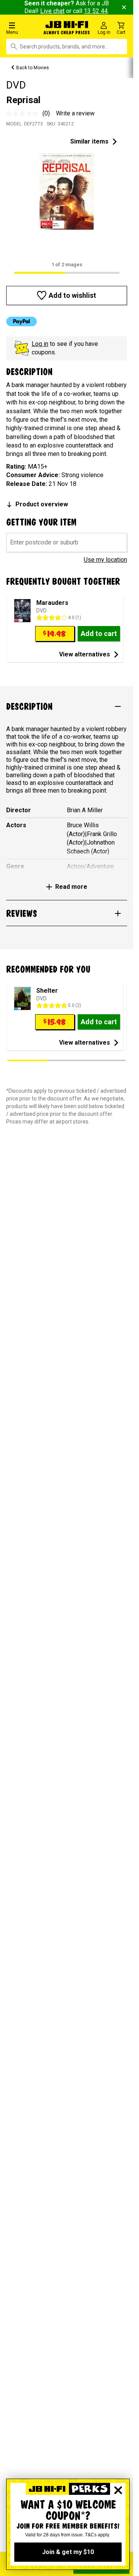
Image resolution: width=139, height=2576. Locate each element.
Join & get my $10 (68, 2552)
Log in (40, 344)
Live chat (52, 11)
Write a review (75, 113)
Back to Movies (33, 68)
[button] (23, 28)
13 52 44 (96, 11)
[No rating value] (24, 114)
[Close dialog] (118, 2490)
